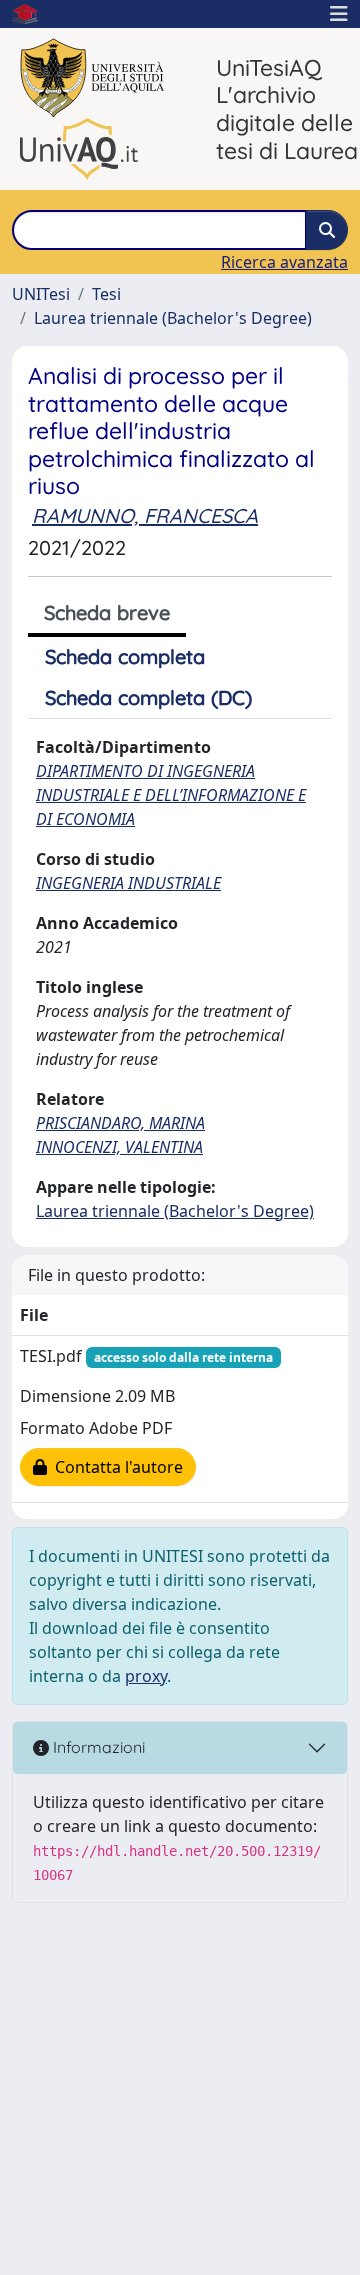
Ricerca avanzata (284, 262)
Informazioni (97, 1747)
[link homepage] (33, 14)
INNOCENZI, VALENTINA (119, 1147)
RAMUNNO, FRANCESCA (145, 515)
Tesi (106, 294)
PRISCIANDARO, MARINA (120, 1123)
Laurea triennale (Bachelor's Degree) (173, 318)
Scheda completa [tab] (125, 656)
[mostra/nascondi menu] (339, 14)
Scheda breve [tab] (107, 612)
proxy (146, 1676)
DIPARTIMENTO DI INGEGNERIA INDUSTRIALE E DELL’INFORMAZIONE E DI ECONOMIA (171, 795)
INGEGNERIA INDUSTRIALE (128, 883)
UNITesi (41, 294)
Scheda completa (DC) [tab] (148, 697)
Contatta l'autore (115, 1467)
